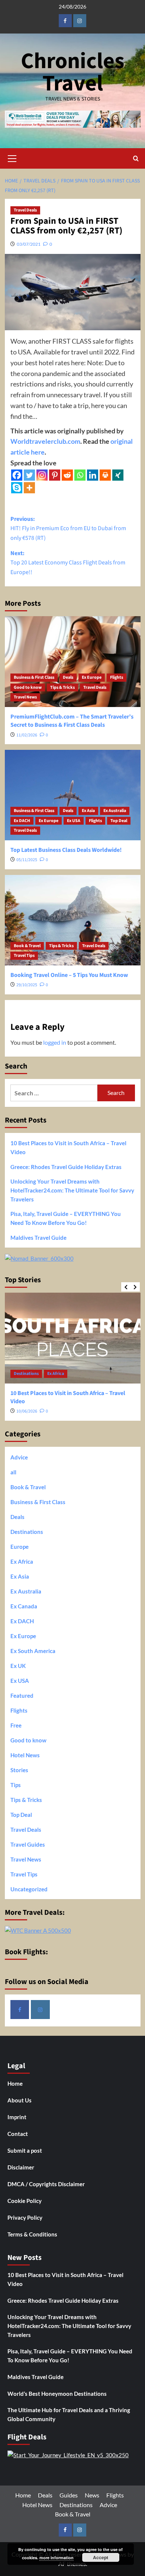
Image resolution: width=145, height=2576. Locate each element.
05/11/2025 (27, 860)
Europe (20, 1547)
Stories (19, 1770)
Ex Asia (88, 811)
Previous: (68, 528)
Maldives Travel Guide (38, 1238)
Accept (101, 2557)
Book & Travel (27, 946)
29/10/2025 (27, 985)
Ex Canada (24, 1606)
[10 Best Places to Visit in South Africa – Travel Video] (73, 1338)
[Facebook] (17, 475)
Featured (22, 1695)
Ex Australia (115, 811)
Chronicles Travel (73, 72)
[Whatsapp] (80, 475)
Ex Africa (56, 1374)
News (92, 2495)
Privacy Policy (25, 2217)
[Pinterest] (55, 475)
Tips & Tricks (62, 687)
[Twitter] (29, 475)
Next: (68, 563)
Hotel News (25, 1755)
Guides (69, 2495)
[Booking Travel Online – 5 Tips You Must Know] (73, 920)
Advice (19, 1457)
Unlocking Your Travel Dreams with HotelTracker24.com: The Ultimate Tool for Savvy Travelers (72, 1190)
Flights (117, 677)
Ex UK (18, 1666)
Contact (18, 2134)
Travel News (25, 697)
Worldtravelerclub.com (45, 441)
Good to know (28, 687)
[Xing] (118, 475)
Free (16, 1725)
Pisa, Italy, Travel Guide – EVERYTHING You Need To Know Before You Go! (66, 1218)
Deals (68, 677)
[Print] (105, 475)
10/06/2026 (27, 1411)
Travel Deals (25, 210)
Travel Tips (24, 956)
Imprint (17, 2117)
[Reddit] (67, 475)
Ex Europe (92, 677)
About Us (20, 2100)
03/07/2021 (29, 244)
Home (15, 2083)
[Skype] (17, 488)
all (13, 1472)
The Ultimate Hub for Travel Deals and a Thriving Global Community (69, 2414)
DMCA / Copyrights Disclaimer (46, 2184)
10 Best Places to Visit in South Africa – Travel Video (68, 1147)
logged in (55, 1042)
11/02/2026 (27, 735)
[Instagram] (42, 475)
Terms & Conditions (32, 2234)
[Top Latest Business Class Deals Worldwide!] (73, 795)
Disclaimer (21, 2167)
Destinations (26, 1374)
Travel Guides (28, 1844)
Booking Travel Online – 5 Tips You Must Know (69, 975)
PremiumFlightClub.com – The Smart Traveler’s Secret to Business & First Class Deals (72, 721)
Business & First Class (34, 677)
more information (57, 2558)
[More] (29, 488)
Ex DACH (22, 821)
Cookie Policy (25, 2201)
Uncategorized (29, 1889)
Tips (16, 1785)
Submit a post (25, 2150)
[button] (12, 157)
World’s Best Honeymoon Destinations (57, 2394)
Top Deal (119, 821)
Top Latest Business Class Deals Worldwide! (66, 850)
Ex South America (33, 1651)
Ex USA (74, 821)
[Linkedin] (93, 475)
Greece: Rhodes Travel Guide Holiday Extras (66, 1167)
